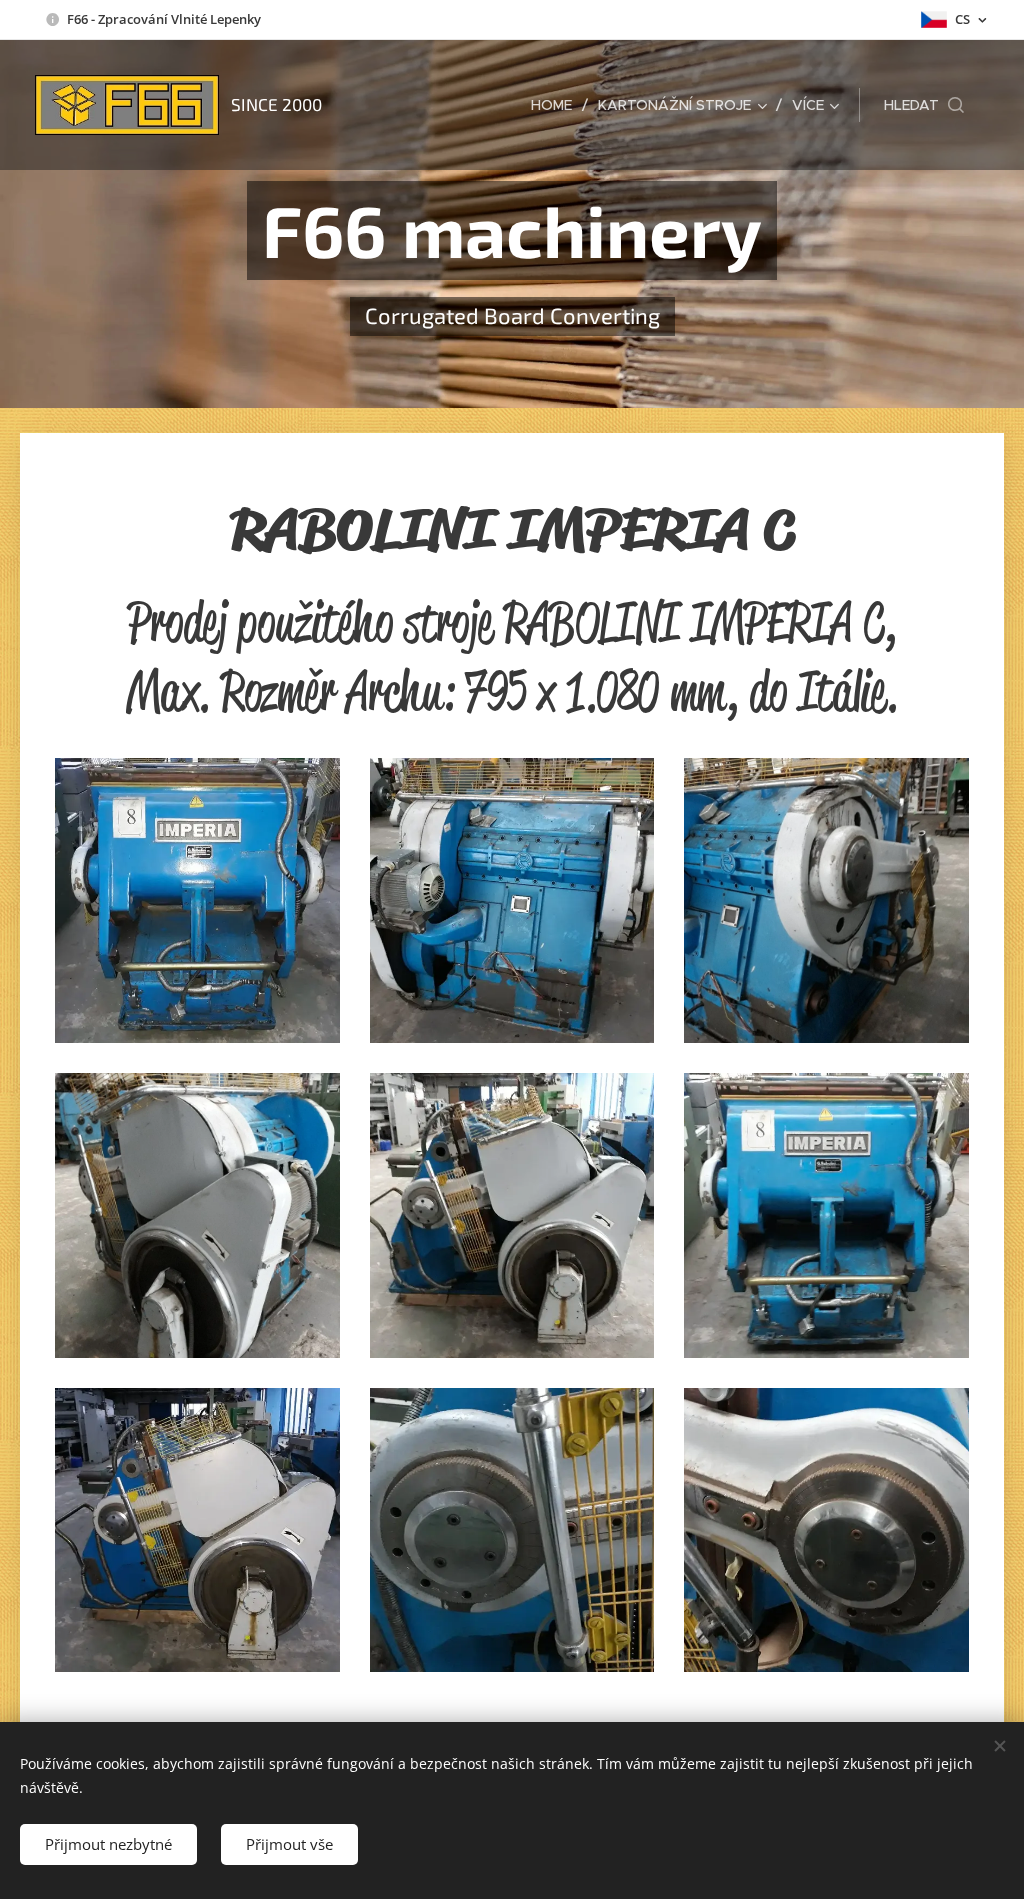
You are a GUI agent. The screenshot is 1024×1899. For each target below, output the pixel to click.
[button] (924, 105)
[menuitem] (557, 105)
